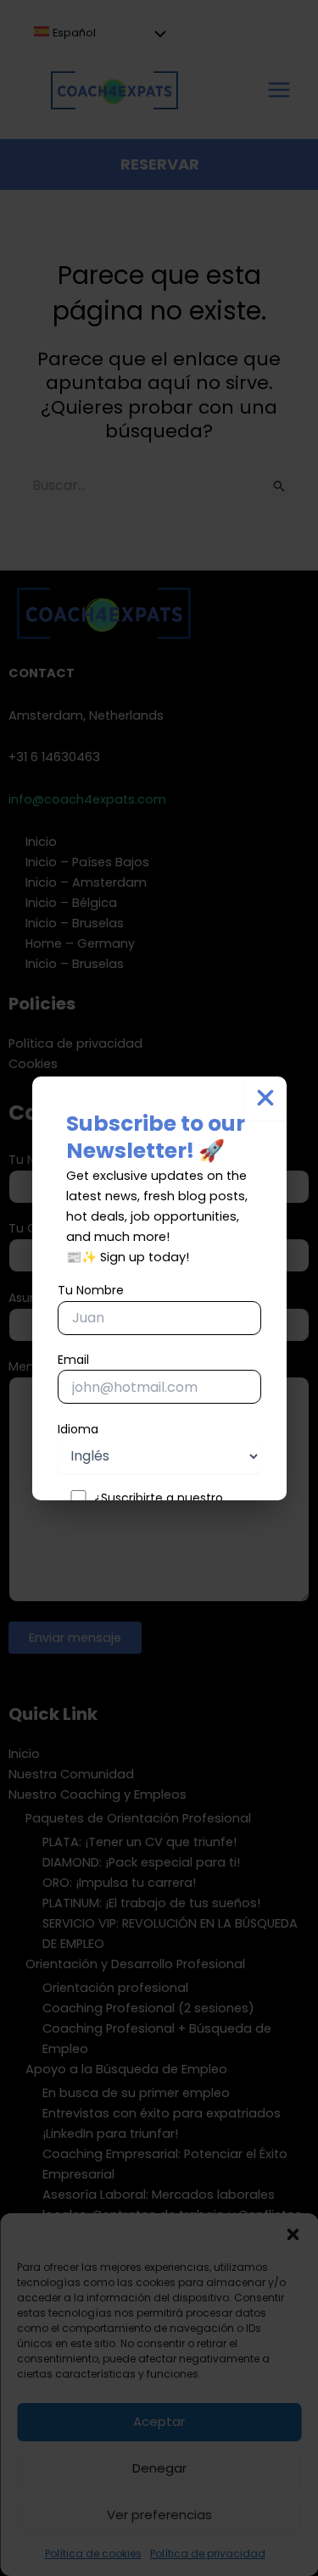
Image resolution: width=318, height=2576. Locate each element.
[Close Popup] (265, 1099)
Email (73, 1360)
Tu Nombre (91, 1290)
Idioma (78, 1429)
